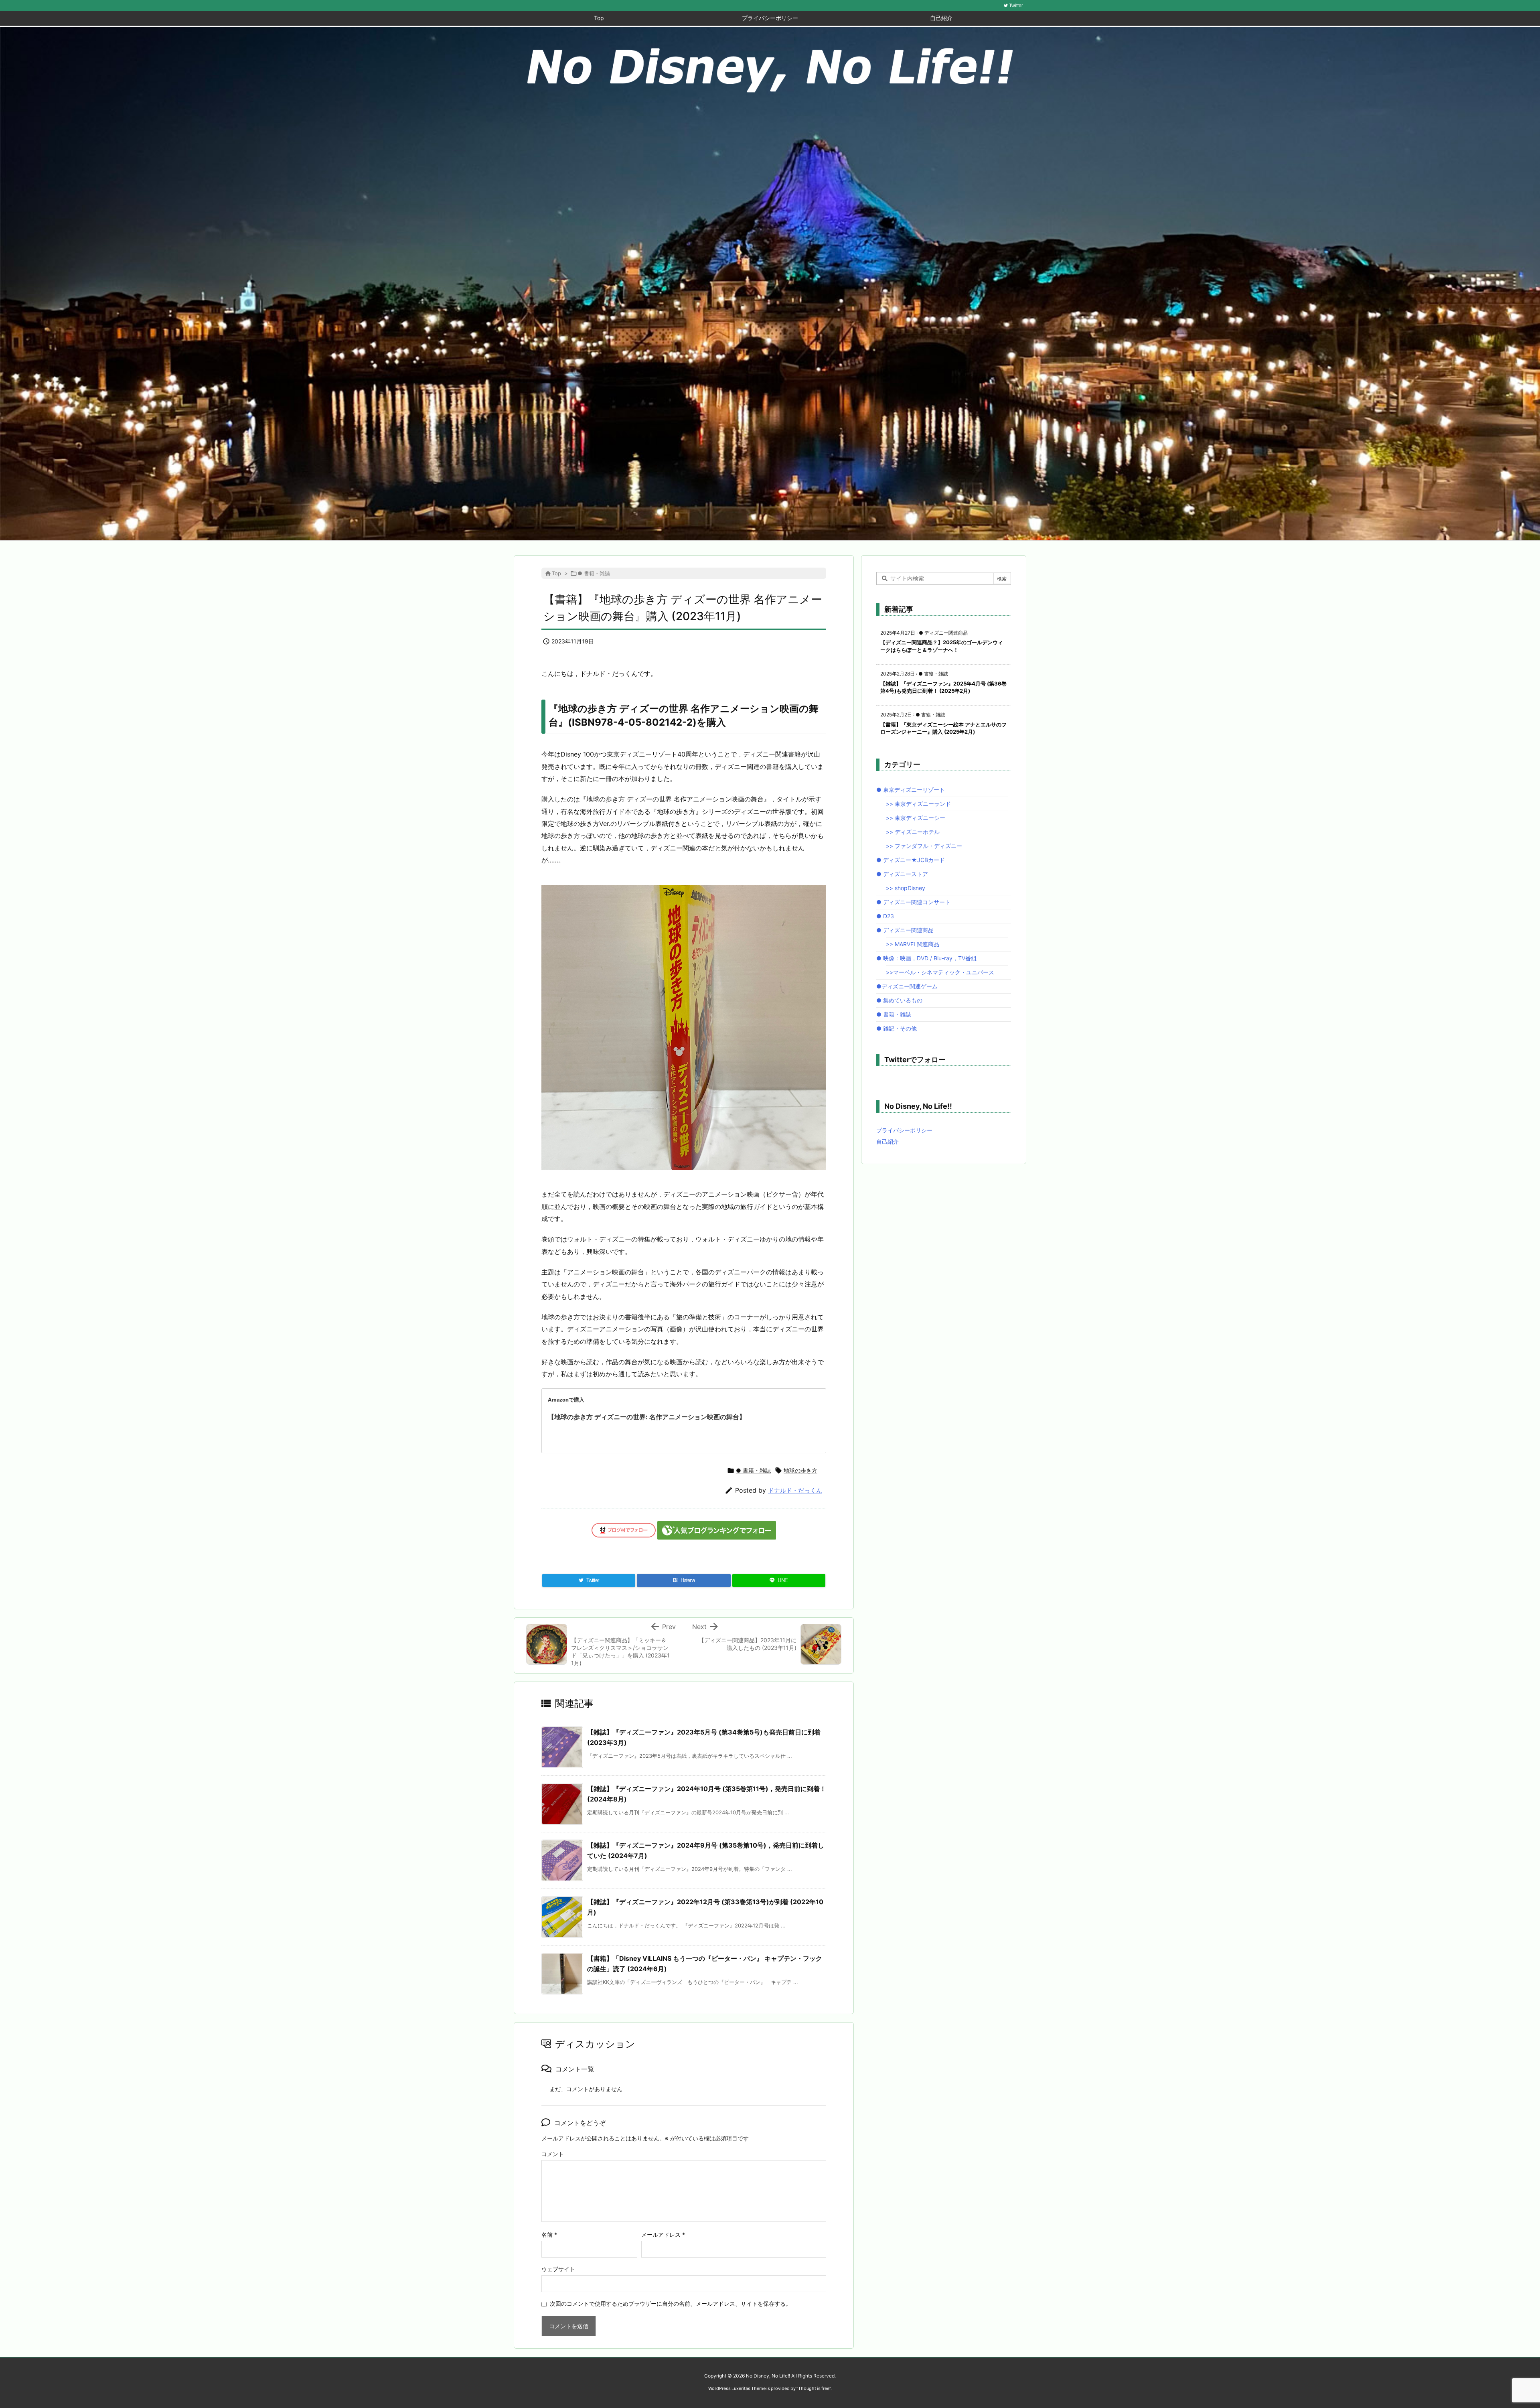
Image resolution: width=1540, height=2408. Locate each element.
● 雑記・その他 (897, 1028)
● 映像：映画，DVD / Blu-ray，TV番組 (926, 958)
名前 (549, 2235)
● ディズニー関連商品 (905, 930)
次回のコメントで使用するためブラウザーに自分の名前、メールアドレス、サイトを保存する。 (671, 2304)
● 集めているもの (899, 1000)
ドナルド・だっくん (795, 1490)
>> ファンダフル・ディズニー (924, 846)
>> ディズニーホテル (913, 832)
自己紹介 (888, 1141)
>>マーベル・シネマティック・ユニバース (940, 972)
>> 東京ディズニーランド (918, 804)
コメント (553, 2154)
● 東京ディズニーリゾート (911, 790)
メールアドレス (663, 2235)
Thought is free (814, 2388)
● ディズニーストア (902, 874)
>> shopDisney (906, 888)
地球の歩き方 (800, 1470)
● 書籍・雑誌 (594, 573)
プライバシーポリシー (904, 1130)
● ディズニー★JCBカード (911, 860)
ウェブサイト (558, 2269)
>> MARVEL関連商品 (913, 944)
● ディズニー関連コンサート (913, 902)
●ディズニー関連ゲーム (907, 986)
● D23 (885, 916)
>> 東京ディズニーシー (916, 818)
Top (556, 573)
